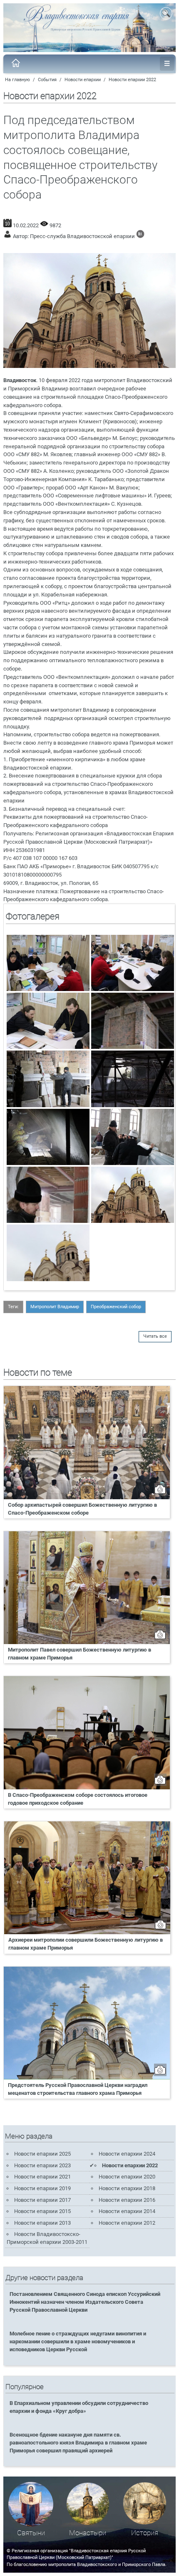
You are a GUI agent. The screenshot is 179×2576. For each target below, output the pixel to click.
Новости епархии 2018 (127, 2188)
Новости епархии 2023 (42, 2165)
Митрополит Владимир (55, 1307)
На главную (17, 80)
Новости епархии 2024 (127, 2154)
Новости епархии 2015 (42, 2211)
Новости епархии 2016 (127, 2200)
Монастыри (88, 2533)
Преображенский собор (116, 1307)
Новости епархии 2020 (127, 2177)
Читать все (155, 1336)
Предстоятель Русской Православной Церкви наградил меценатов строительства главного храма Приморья (78, 2089)
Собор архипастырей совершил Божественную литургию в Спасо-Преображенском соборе (82, 1509)
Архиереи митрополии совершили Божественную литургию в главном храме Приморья (86, 1944)
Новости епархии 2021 (42, 2177)
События (47, 80)
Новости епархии (83, 80)
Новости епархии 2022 (132, 80)
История (145, 2533)
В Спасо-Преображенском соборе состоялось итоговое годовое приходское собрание (78, 1799)
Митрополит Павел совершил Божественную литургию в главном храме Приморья (80, 1654)
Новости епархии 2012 (127, 2223)
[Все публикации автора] (140, 236)
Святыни (31, 2533)
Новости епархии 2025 (42, 2154)
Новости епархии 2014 (127, 2211)
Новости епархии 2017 (42, 2200)
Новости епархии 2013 (42, 2223)
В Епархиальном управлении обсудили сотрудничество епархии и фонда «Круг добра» (79, 2407)
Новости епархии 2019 (42, 2188)
